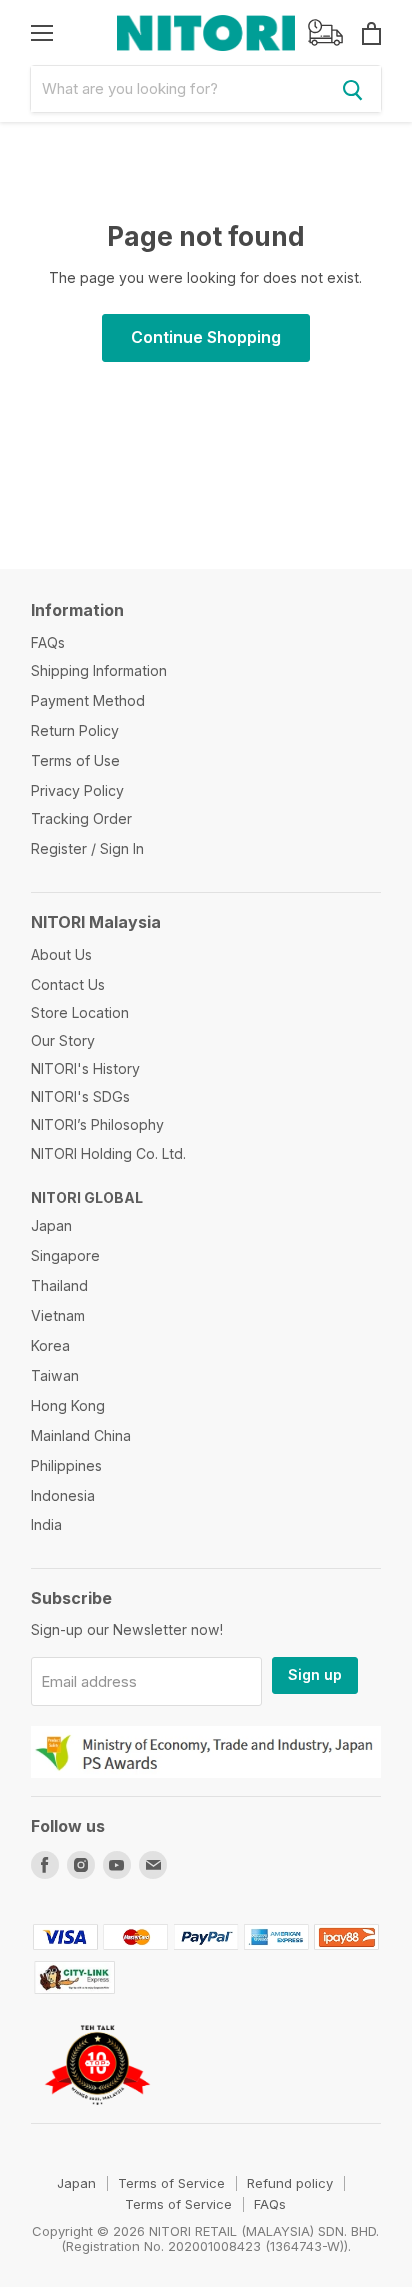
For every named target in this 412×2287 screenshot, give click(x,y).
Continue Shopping (206, 337)
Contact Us (68, 984)
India (46, 1524)
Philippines (66, 1465)
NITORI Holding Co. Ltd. (108, 1153)
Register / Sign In (87, 848)
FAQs (48, 642)
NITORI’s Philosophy (97, 1124)
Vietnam (58, 1315)
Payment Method (88, 700)
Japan (51, 1225)
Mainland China (81, 1435)
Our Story (63, 1040)
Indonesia (63, 1495)
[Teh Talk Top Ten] (97, 2113)
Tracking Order (81, 818)
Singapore (65, 1255)
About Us (61, 954)
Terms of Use (75, 760)
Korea (50, 1345)
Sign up (315, 1674)
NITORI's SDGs (80, 1096)
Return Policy (75, 730)
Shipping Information (99, 670)
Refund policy (290, 2183)
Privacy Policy (77, 790)
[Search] (353, 89)
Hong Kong (68, 1405)
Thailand (59, 1285)
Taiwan (55, 1375)
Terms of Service (171, 2183)
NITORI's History (85, 1068)
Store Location (80, 1012)
